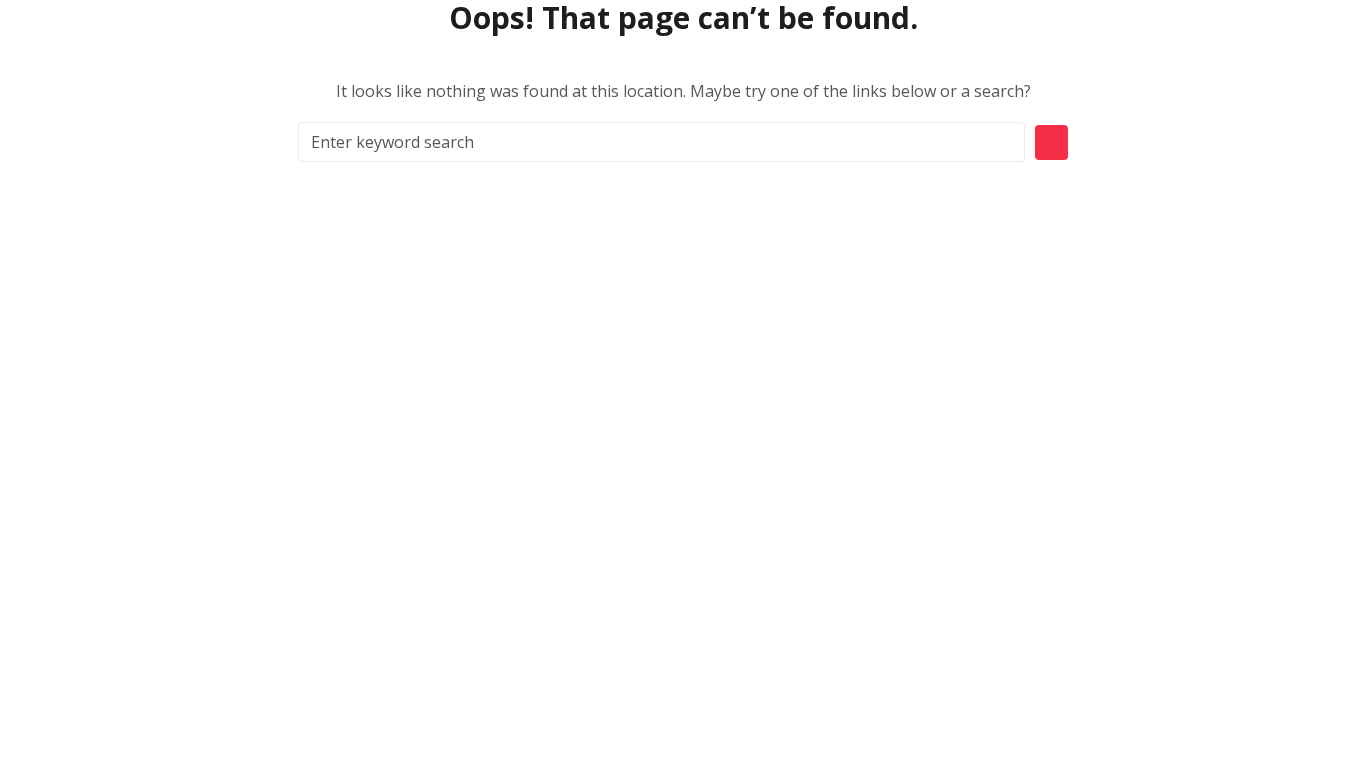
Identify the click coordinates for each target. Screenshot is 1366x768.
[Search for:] (661, 142)
